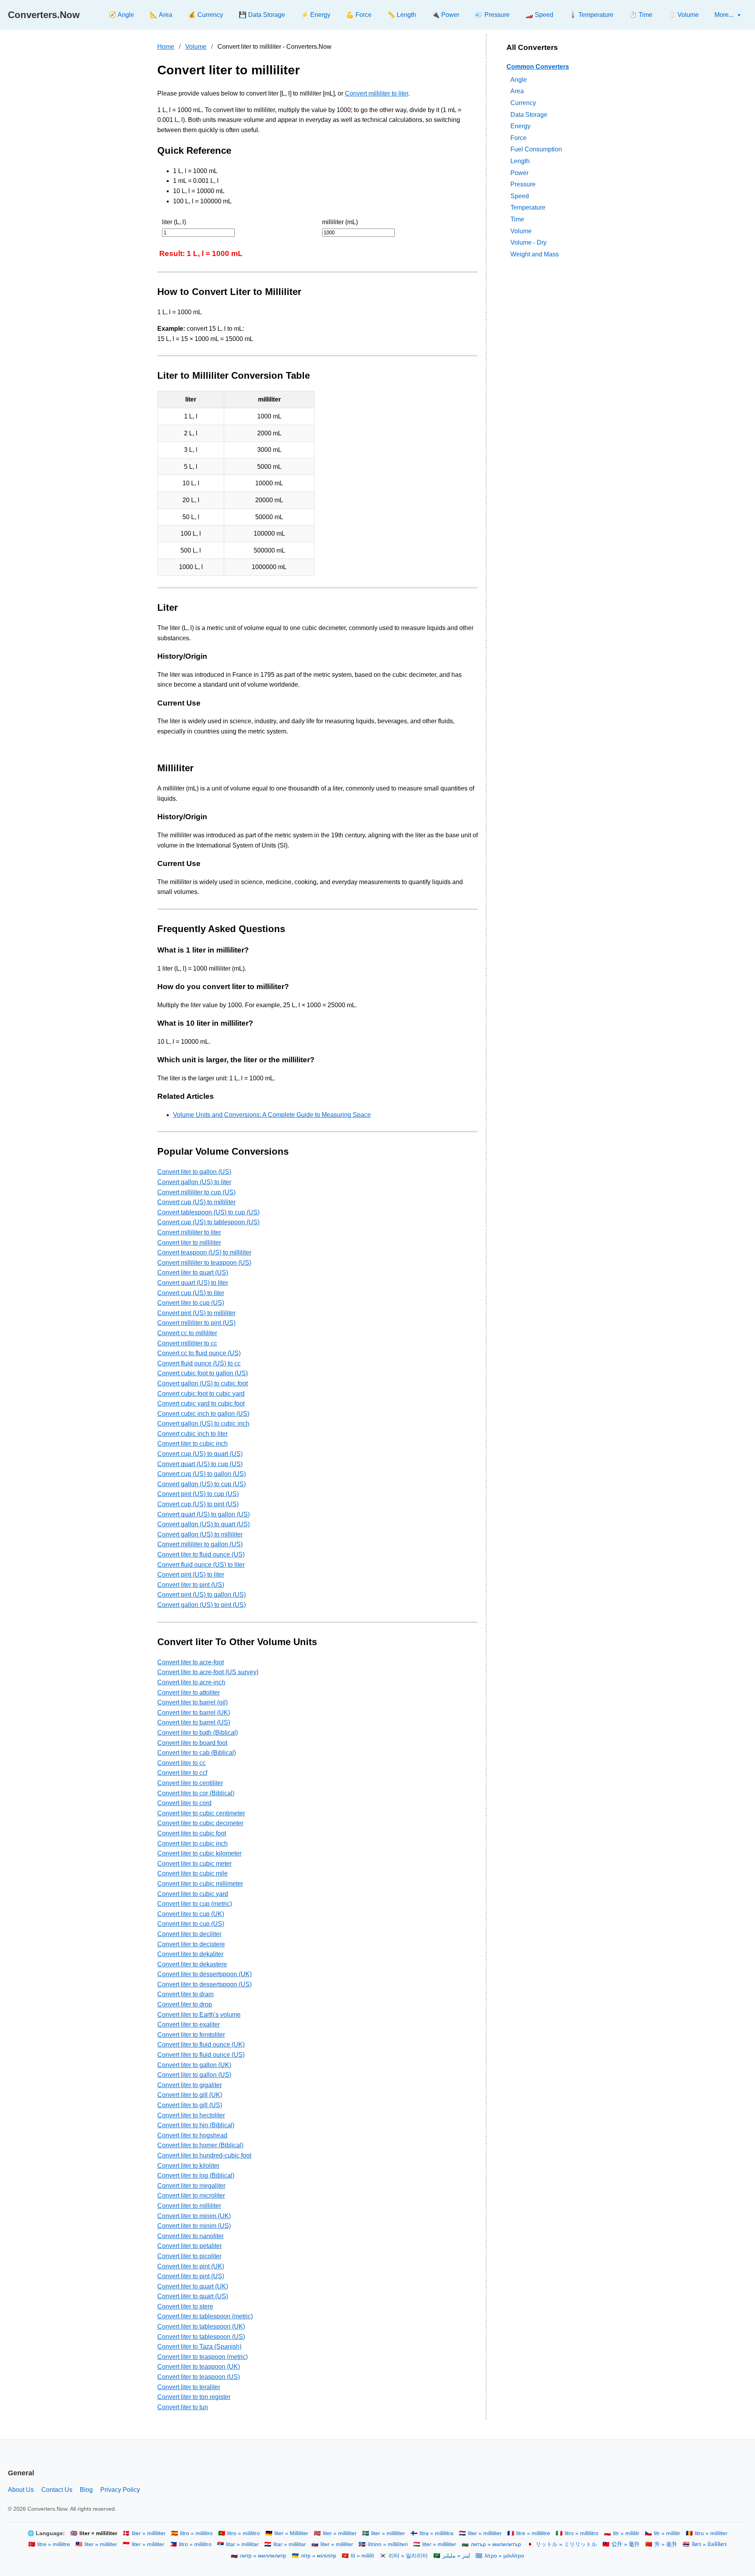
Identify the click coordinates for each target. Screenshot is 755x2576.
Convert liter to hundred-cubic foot (204, 2155)
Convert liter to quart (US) (193, 1272)
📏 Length (402, 15)
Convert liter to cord (184, 1803)
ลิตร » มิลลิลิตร (709, 2544)
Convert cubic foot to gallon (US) (203, 1373)
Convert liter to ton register (194, 2397)
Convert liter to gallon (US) (194, 1172)
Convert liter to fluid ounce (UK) (201, 2044)
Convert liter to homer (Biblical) (200, 2145)
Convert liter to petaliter (190, 2246)
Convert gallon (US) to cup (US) (202, 1484)
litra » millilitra (436, 2533)
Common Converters (538, 67)
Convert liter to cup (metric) (195, 1904)
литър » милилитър (496, 2544)
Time (517, 219)
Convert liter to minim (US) (194, 2226)
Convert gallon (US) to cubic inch (203, 1423)
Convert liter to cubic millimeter (200, 1884)
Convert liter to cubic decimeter (200, 1823)
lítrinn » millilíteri (388, 2544)
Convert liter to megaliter (191, 2186)
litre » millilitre (533, 2533)
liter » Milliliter (291, 2533)
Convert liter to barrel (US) (194, 1722)
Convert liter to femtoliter (191, 2035)
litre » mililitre (54, 2544)
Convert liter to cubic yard (193, 1894)
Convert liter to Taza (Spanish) (199, 2347)
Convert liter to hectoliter (191, 2115)
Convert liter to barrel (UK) (194, 1713)
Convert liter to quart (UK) (193, 2286)
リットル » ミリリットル (566, 2544)
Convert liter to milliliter (189, 1243)
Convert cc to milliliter (187, 1333)
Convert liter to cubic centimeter (201, 1813)
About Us (21, 2490)
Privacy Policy (120, 2490)
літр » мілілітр (319, 2556)
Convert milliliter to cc (187, 1343)
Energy (520, 126)
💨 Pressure (492, 15)
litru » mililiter (711, 2533)
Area (517, 91)
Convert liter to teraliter (189, 2387)
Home (166, 47)
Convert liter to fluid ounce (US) (201, 1554)
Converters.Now (44, 15)
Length (520, 161)
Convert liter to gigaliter (190, 2085)
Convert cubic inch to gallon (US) (203, 1414)
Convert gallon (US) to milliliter (200, 1534)
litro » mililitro (196, 2533)
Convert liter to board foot (192, 1743)
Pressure (523, 184)
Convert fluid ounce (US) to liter (201, 1565)
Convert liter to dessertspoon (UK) (204, 1974)
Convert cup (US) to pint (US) (198, 1504)
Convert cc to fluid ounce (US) (199, 1353)
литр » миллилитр (263, 2556)
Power (519, 172)
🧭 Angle (121, 15)
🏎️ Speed (539, 15)
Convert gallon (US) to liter (194, 1182)
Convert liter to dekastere (192, 1964)
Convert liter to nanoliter (191, 2236)
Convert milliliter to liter (377, 93)
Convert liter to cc (181, 1763)
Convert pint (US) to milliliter (196, 1313)
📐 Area (161, 15)
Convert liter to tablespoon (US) (201, 2337)
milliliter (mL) (340, 222)
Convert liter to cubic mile (192, 1873)
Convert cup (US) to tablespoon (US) (208, 1222)
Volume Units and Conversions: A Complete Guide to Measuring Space (272, 1115)
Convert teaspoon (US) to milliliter (204, 1252)
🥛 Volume (683, 15)
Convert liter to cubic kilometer (199, 1853)
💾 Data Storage (262, 15)
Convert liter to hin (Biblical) (196, 2125)
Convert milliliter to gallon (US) (200, 1544)
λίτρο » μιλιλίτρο (504, 2556)
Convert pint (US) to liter (191, 1575)
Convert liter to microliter (191, 2195)
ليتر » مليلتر (456, 2556)
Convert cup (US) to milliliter (196, 1202)
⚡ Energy (316, 15)
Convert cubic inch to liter (192, 1434)
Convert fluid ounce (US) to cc (199, 1363)
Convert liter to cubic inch (192, 1444)
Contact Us (57, 2490)
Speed (520, 196)
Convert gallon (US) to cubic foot (203, 1383)
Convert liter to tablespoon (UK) (201, 2326)
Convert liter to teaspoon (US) (199, 2377)
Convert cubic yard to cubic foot (201, 1403)
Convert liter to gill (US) (190, 2105)
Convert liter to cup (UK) (191, 1914)
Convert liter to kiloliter (188, 2166)
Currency (523, 103)
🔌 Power (446, 15)
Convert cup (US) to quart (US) (200, 1454)
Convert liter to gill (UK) (190, 2095)
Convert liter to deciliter (189, 1934)
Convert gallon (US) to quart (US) (203, 1524)
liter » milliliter (149, 2533)
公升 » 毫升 (626, 2544)
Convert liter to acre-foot (191, 1662)
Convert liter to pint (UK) (191, 2266)
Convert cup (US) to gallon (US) (202, 1474)
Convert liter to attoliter (189, 1692)
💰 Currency (205, 15)
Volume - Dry (528, 242)
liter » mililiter (101, 2544)
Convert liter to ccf (182, 1773)
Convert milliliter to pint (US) (196, 1323)
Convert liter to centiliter (190, 1783)
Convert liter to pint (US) (191, 1585)
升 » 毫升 (666, 2544)
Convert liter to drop (185, 2004)
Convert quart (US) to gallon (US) (203, 1514)
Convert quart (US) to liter (193, 1283)
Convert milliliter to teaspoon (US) (204, 1263)
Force (518, 137)
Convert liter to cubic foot (192, 1833)
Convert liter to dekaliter (190, 1954)
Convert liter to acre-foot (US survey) (208, 1672)
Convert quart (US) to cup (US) (200, 1464)
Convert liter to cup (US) (191, 1303)
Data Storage (529, 114)
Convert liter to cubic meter (194, 1864)
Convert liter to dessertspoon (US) (204, 1984)
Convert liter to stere (185, 2306)
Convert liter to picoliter (189, 2256)
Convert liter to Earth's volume (199, 2015)
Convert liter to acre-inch (191, 1682)
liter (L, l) (174, 222)
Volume (196, 47)
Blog (86, 2490)
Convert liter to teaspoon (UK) (199, 2367)
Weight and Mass (535, 254)
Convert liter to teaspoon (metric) (203, 2357)
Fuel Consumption (536, 149)
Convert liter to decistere (191, 1944)
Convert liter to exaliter (189, 2024)
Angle (519, 79)
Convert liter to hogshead (192, 2135)
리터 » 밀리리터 (408, 2556)
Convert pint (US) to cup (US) (198, 1494)
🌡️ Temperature (591, 15)
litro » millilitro (582, 2533)
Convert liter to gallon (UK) (194, 2065)
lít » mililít (362, 2556)
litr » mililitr (626, 2533)
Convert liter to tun (183, 2407)
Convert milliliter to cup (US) (196, 1192)
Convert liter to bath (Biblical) (198, 1733)
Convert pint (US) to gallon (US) (202, 1595)
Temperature (528, 207)
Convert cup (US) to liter (191, 1293)
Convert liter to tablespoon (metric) (205, 2316)
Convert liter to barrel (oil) (192, 1702)
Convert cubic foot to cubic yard (201, 1394)
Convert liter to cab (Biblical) (197, 1753)
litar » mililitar (242, 2544)
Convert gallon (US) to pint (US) (202, 1605)
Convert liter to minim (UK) (194, 2216)
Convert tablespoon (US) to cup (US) (208, 1212)
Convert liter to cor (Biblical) (196, 1793)
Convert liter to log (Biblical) (196, 2175)
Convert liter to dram (185, 1994)
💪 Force (359, 15)
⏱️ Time (641, 15)
